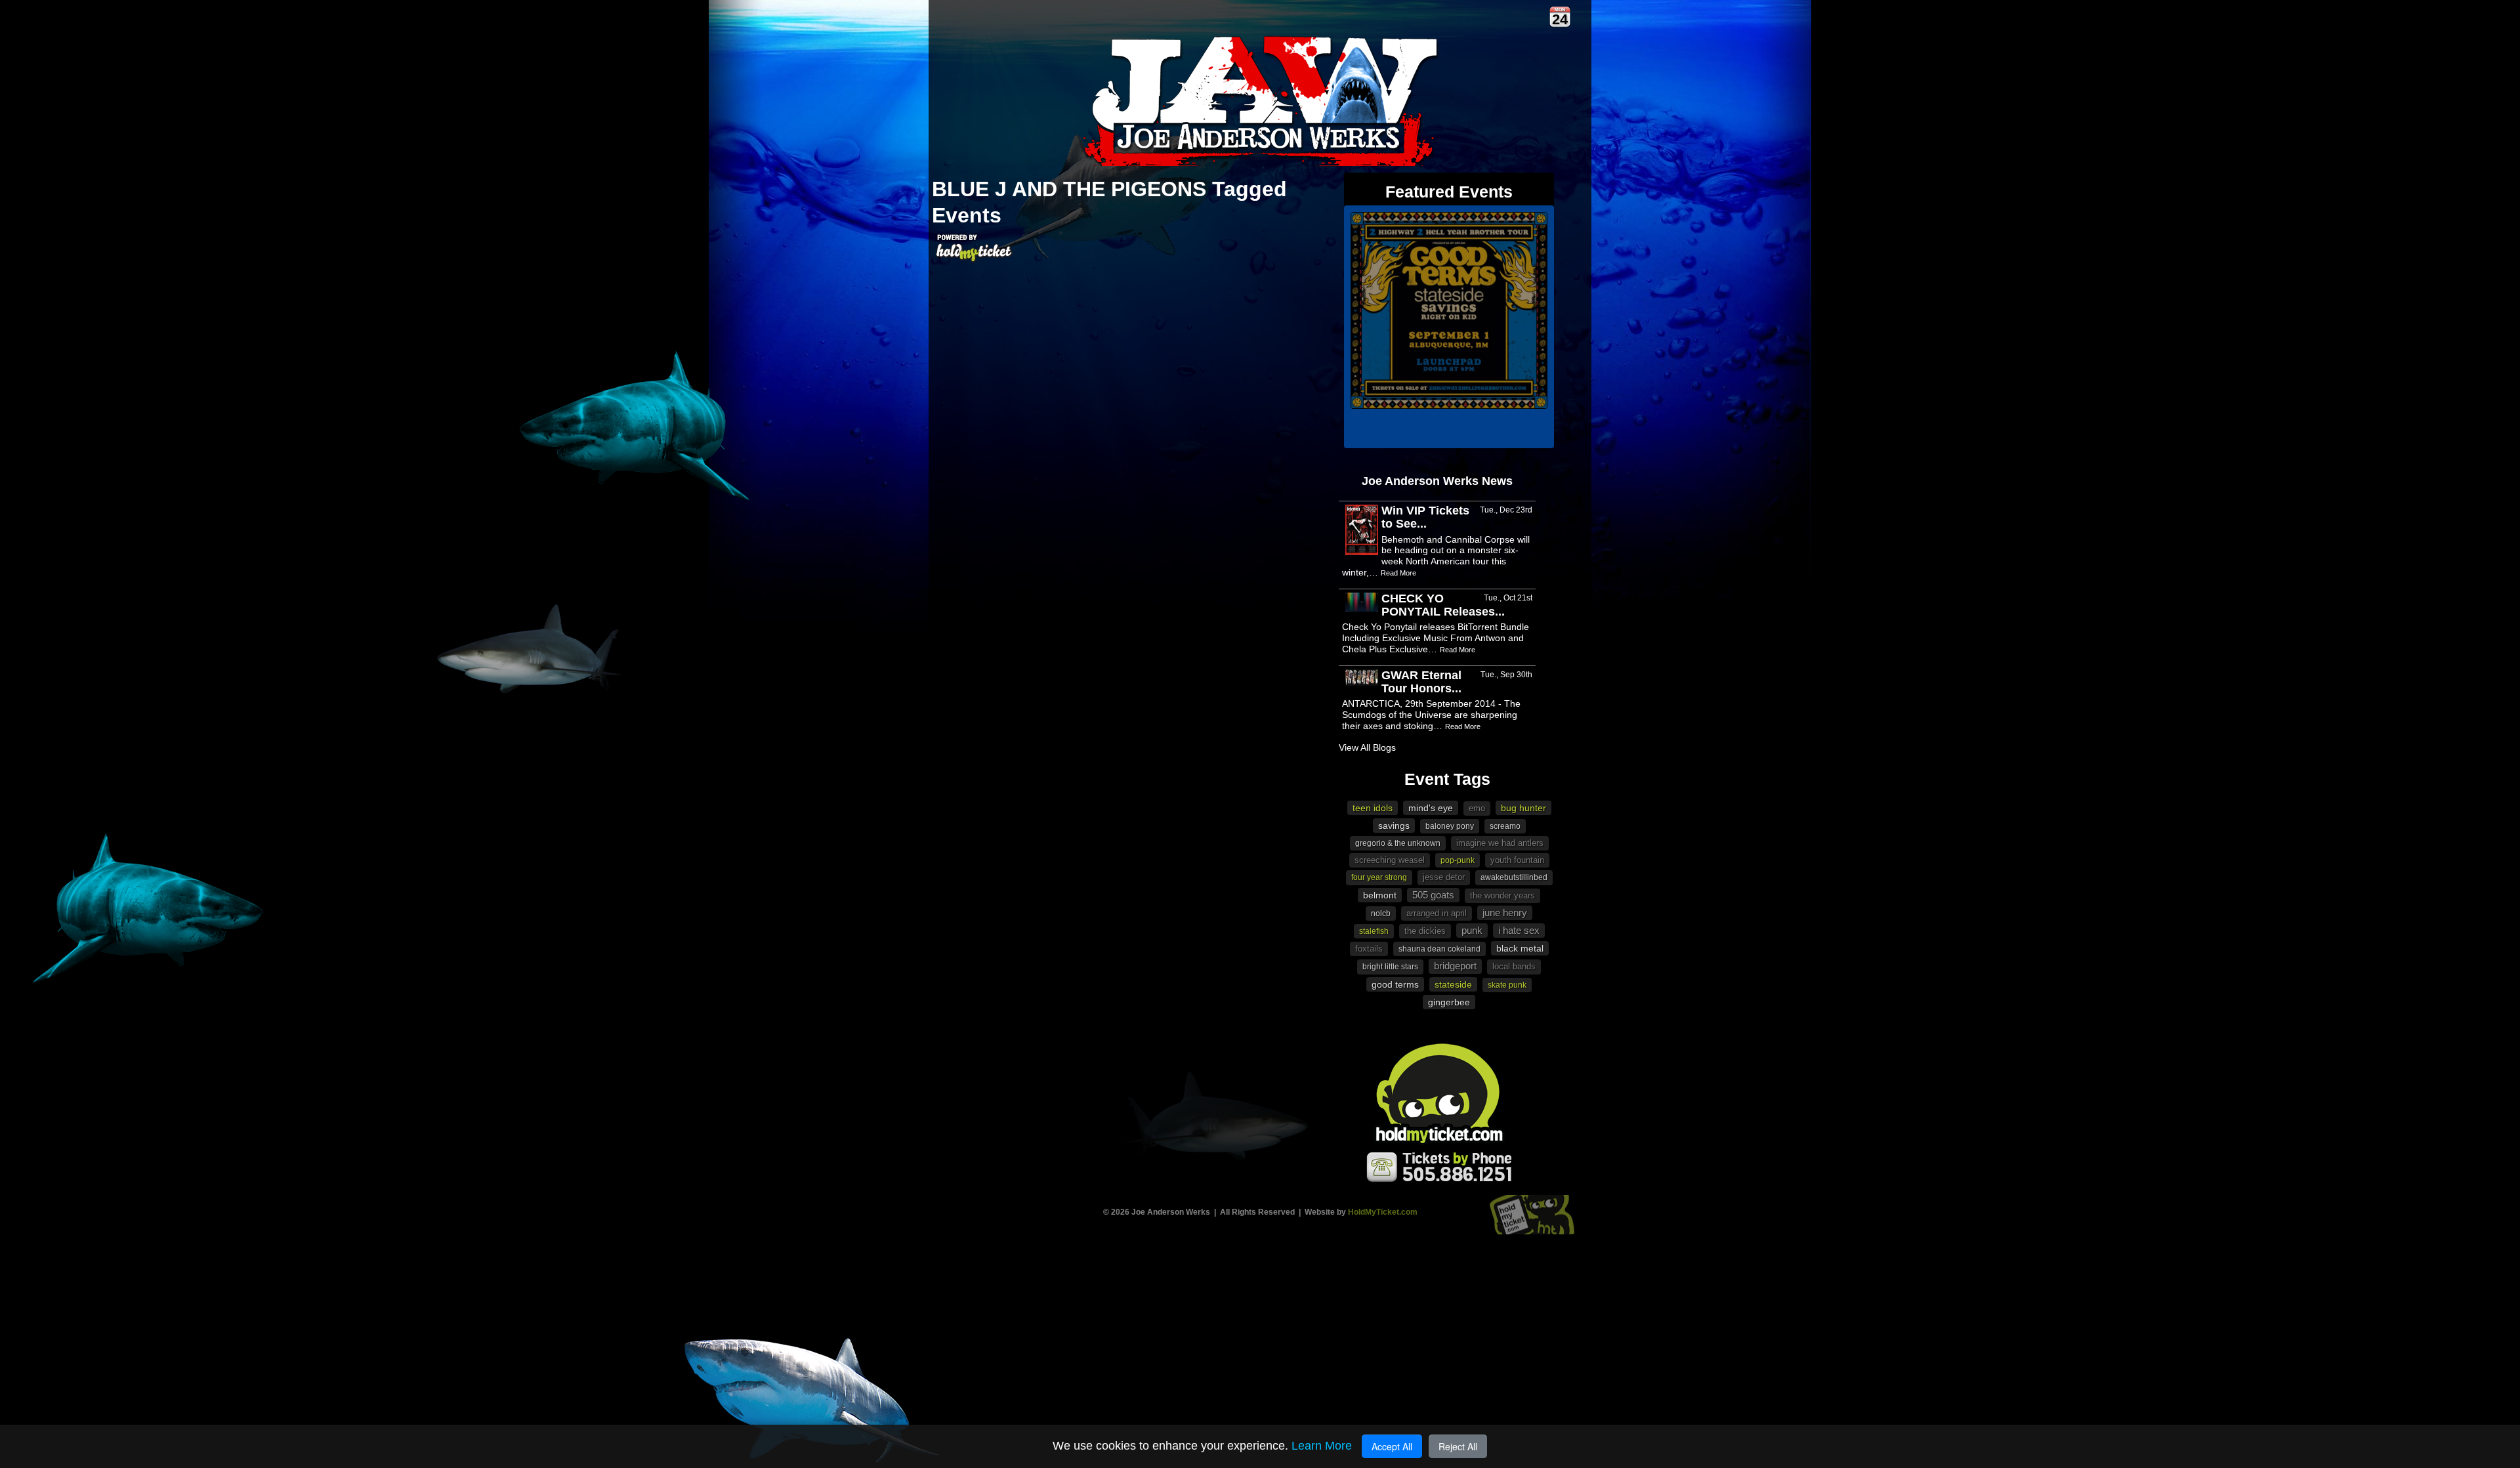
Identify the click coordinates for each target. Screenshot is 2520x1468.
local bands (1514, 966)
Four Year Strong (1379, 877)
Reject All (1458, 1446)
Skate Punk (1507, 985)
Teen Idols (1373, 808)
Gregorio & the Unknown (1398, 843)
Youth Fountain (1517, 860)
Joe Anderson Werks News (1437, 481)
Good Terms (1395, 984)
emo (1477, 808)
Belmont (1380, 895)
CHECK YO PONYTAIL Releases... (1443, 605)
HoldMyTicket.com (1383, 1212)
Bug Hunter (1523, 808)
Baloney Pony (1450, 826)
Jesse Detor (1444, 877)
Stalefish (1374, 931)
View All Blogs (1367, 747)
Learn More (1322, 1446)
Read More (1398, 573)
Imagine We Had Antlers (1500, 843)
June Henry (1505, 912)
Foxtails (1369, 949)
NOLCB (1381, 913)
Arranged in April (1437, 913)
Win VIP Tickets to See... (1425, 517)
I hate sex (1519, 930)
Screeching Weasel (1390, 860)
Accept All (1392, 1446)
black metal (1520, 948)
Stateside (1453, 984)
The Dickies (1425, 931)
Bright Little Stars (1390, 967)
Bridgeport (1455, 966)
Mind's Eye (1431, 808)
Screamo (1505, 826)
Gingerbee (1449, 1002)
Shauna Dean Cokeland (1439, 949)
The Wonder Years (1502, 895)
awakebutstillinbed (1514, 877)
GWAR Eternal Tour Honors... (1421, 682)
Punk (1472, 930)
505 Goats (1433, 895)
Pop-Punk (1458, 860)
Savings (1394, 826)
